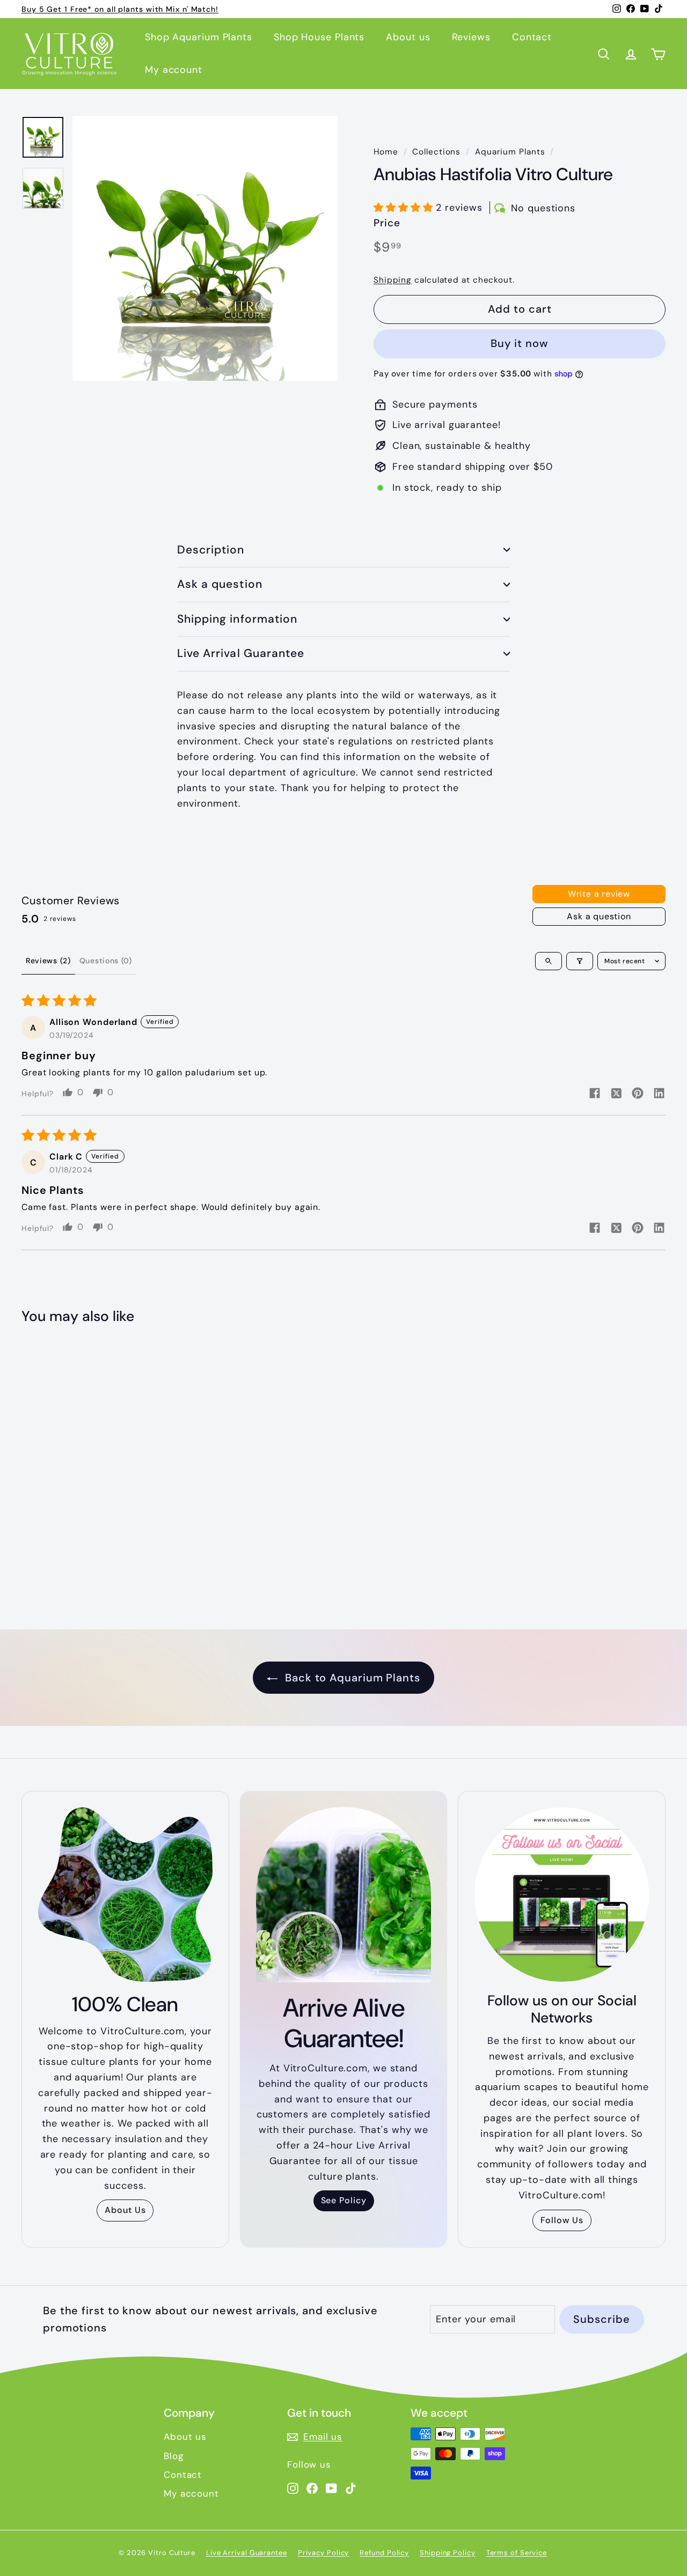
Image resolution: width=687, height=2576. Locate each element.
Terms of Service (517, 2553)
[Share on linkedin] (659, 1094)
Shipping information (237, 619)
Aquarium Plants (510, 152)
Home (386, 152)
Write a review (599, 894)
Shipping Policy (448, 2553)
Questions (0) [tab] (106, 961)
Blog (174, 2456)
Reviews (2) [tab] (48, 961)
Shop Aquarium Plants (199, 37)
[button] (405, 208)
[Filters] (580, 961)
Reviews (471, 37)
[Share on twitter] (616, 1095)
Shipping (393, 280)
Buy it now (520, 343)
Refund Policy (384, 2553)
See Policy (344, 2200)
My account (174, 70)
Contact (532, 37)
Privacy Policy (324, 2553)
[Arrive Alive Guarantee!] (344, 1895)
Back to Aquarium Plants (351, 1678)
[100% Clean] (125, 1895)
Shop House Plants (319, 37)
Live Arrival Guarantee (241, 653)
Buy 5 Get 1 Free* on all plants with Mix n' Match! (120, 9)
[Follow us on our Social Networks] (562, 1895)
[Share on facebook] (595, 1094)
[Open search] (549, 961)
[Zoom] (205, 248)
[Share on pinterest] (638, 1094)
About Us (125, 2210)
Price (387, 223)
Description (211, 550)
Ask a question (220, 584)
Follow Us (562, 2220)
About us (408, 37)
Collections (436, 152)
